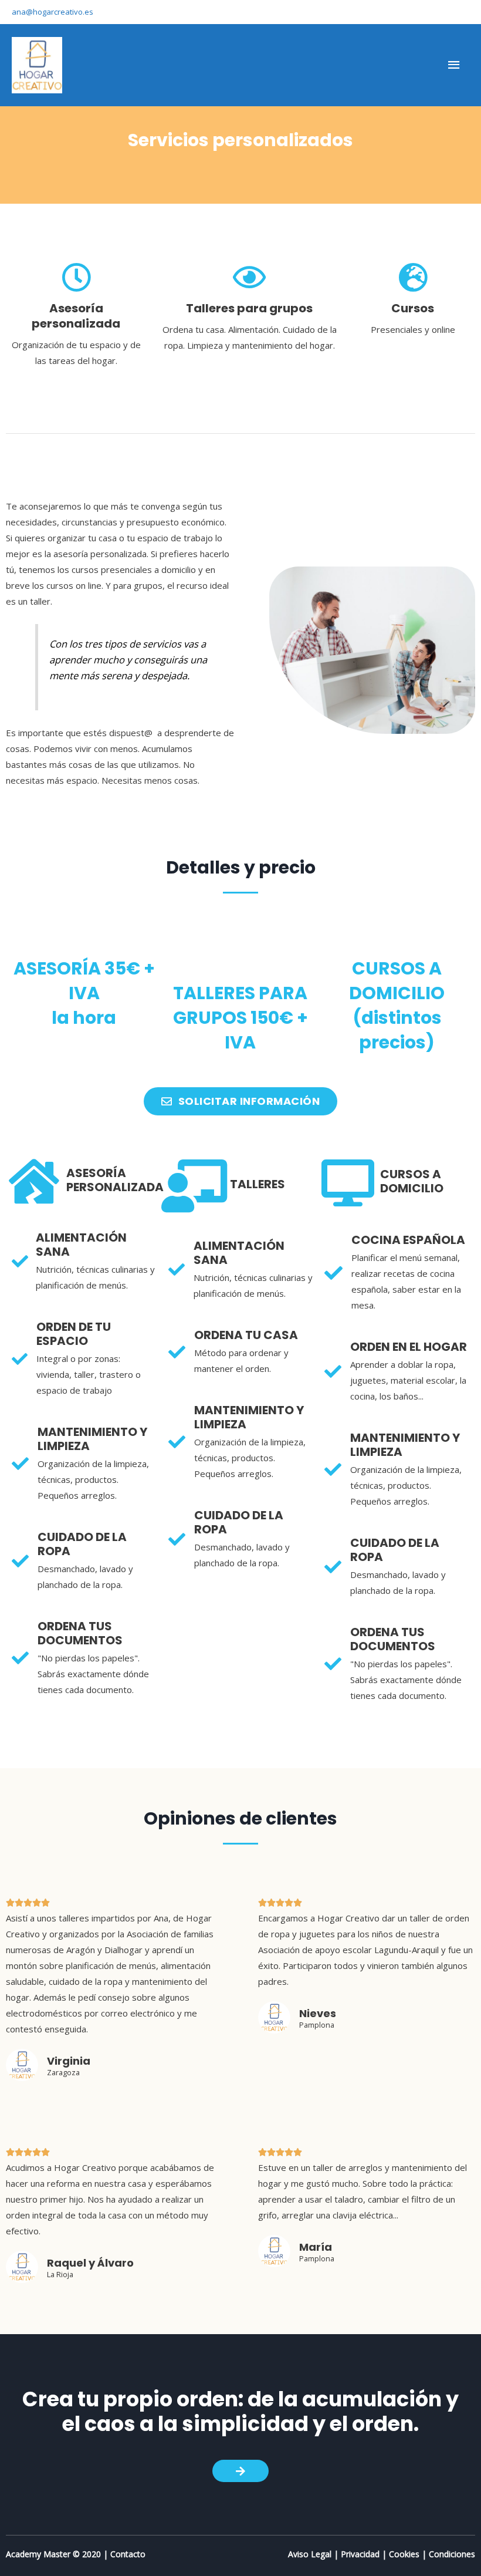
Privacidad (360, 2554)
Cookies (404, 2554)
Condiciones (452, 2554)
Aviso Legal (310, 2554)
